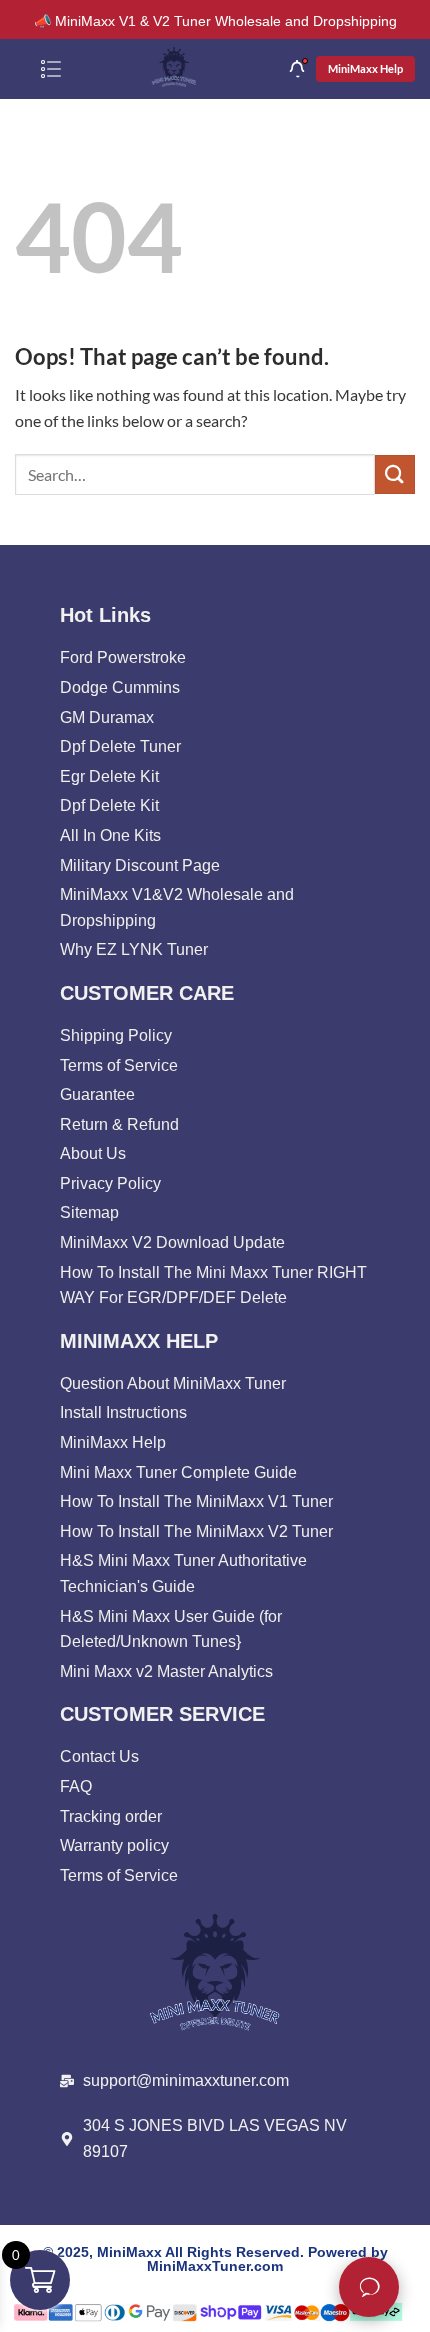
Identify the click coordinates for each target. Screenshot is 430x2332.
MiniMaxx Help (365, 68)
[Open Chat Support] (369, 2287)
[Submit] (395, 474)
